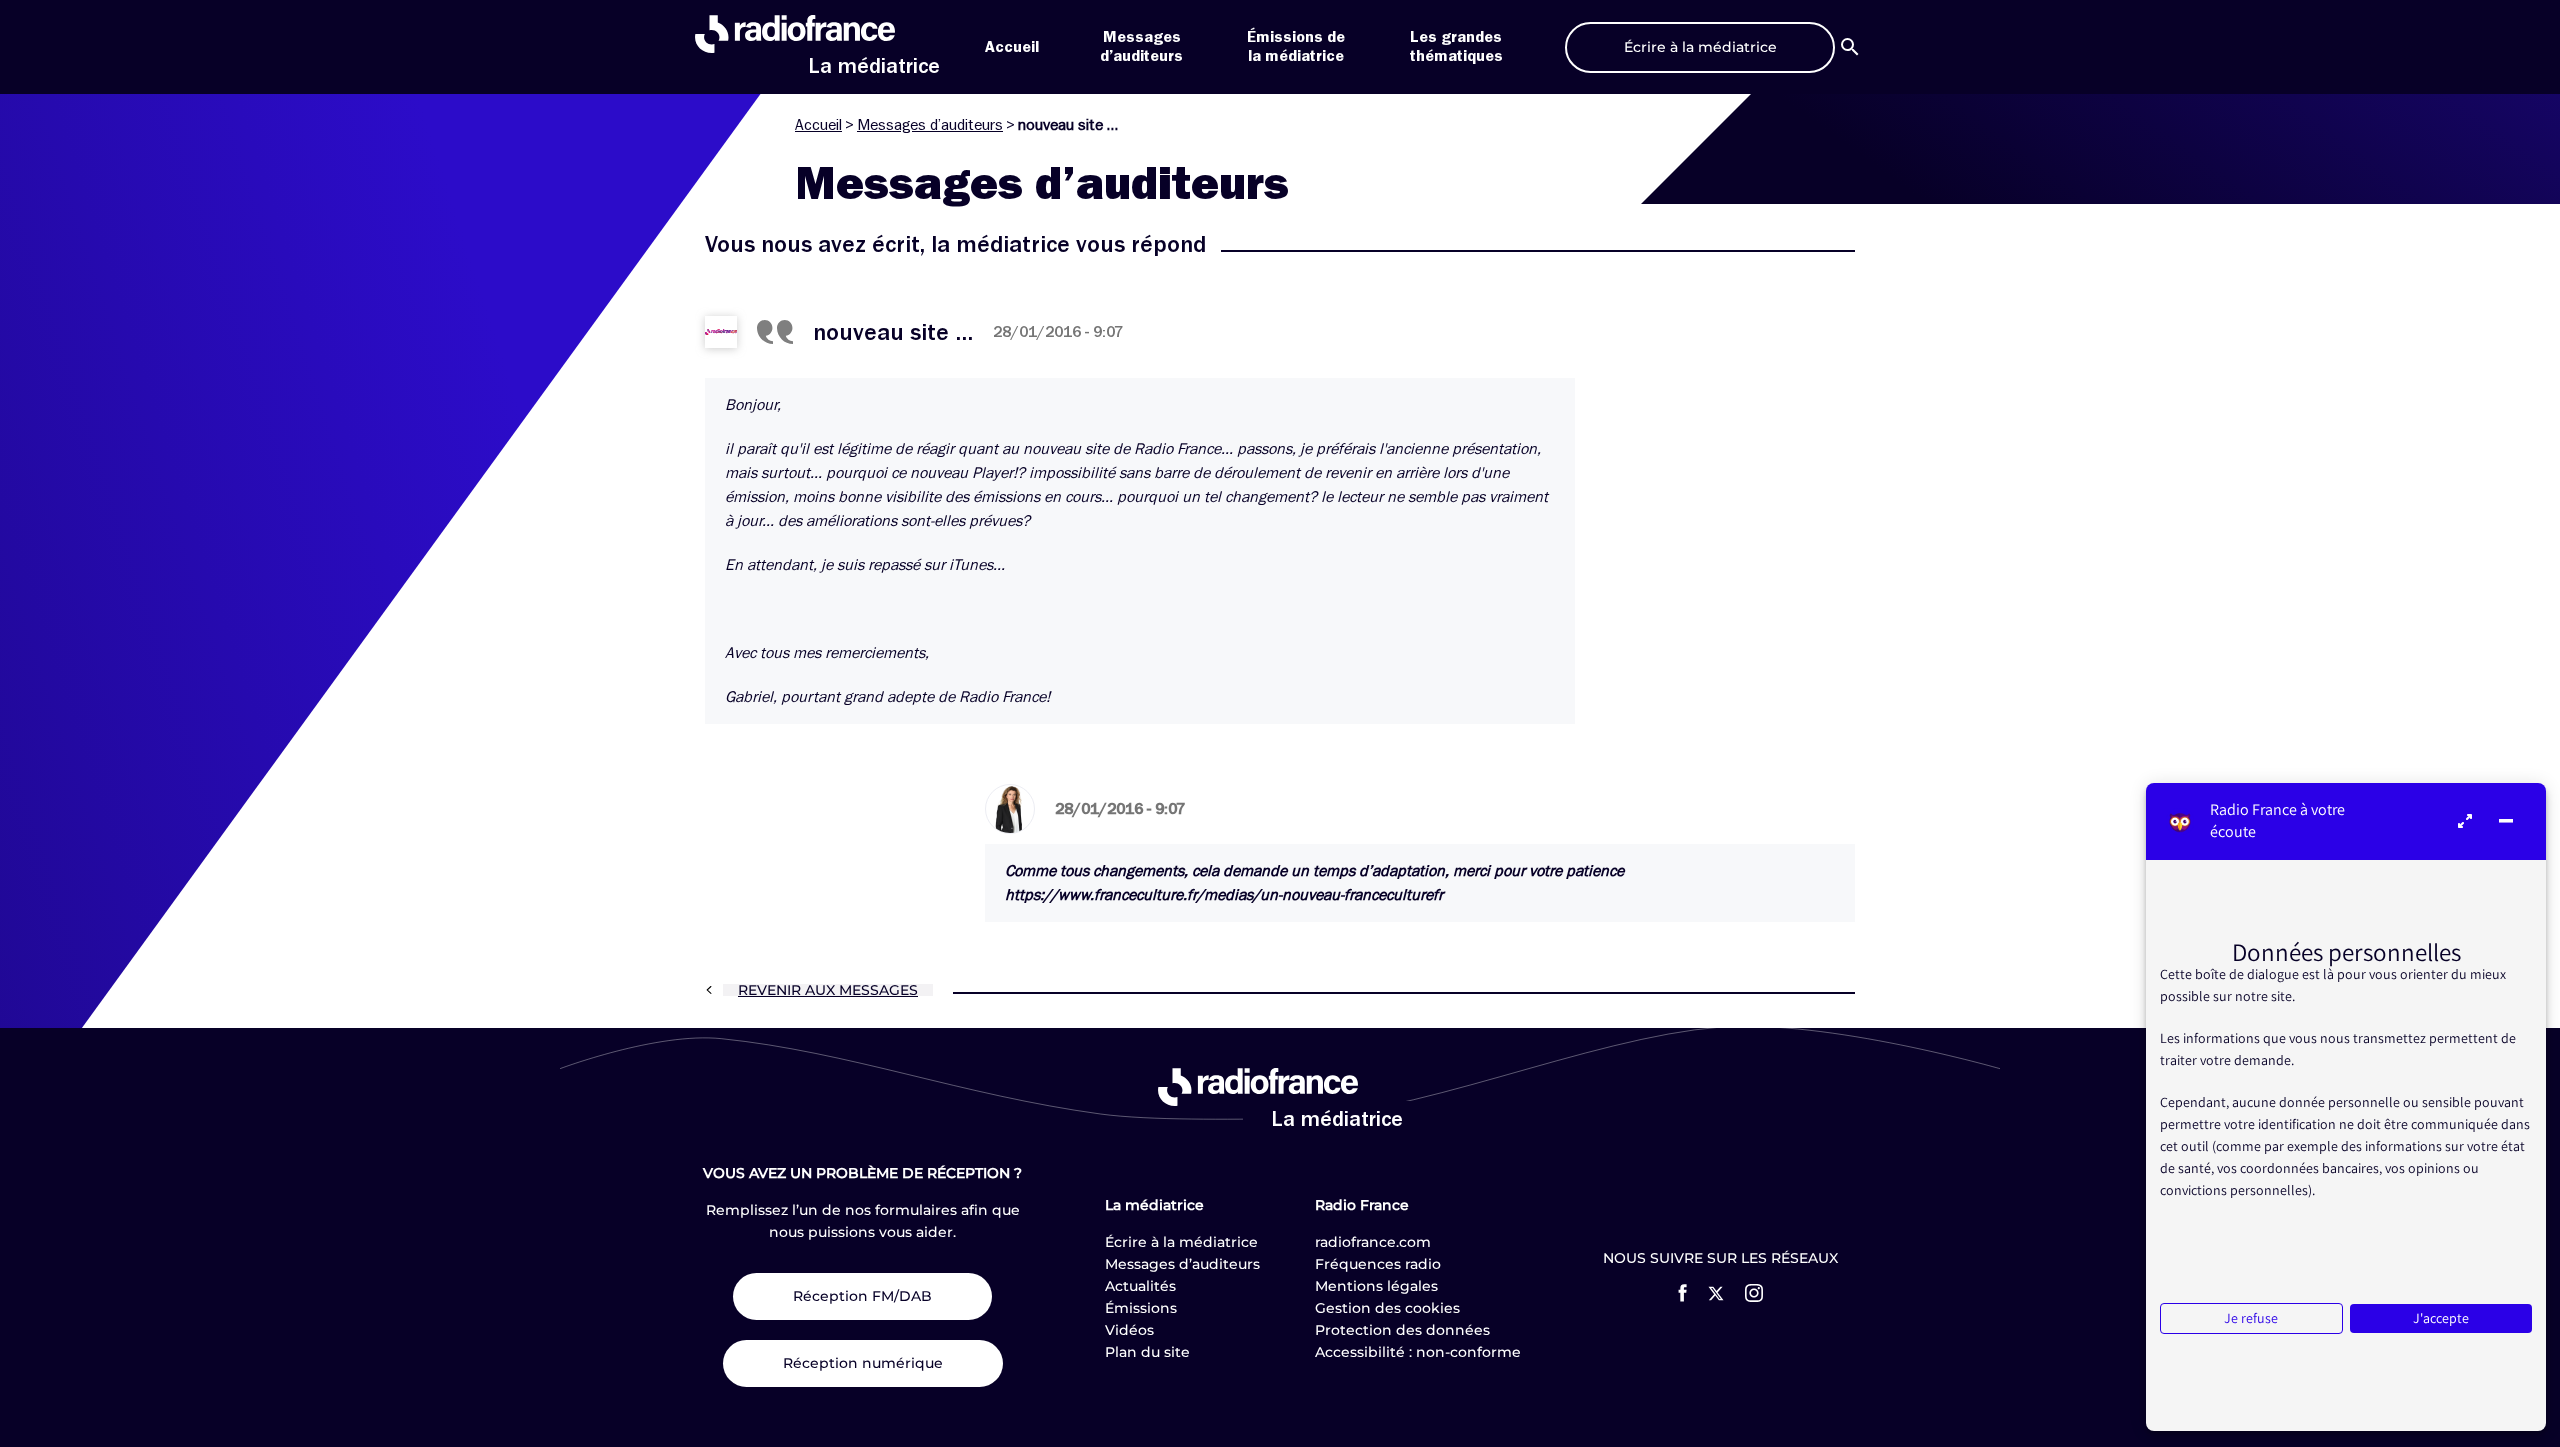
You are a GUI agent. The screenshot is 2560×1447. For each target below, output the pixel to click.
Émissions (1141, 1308)
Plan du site (1147, 1352)
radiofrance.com (1373, 1242)
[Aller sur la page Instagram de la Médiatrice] (1754, 1293)
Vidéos (1129, 1330)
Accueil (1012, 47)
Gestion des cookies (1387, 1308)
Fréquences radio (1378, 1264)
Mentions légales (1376, 1286)
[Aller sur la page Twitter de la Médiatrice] (1716, 1293)
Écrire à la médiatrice (1181, 1242)
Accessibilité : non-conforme (1418, 1352)
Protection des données (1402, 1330)
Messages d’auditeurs (930, 125)
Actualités (1140, 1286)
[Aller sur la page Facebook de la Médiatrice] (1682, 1293)
